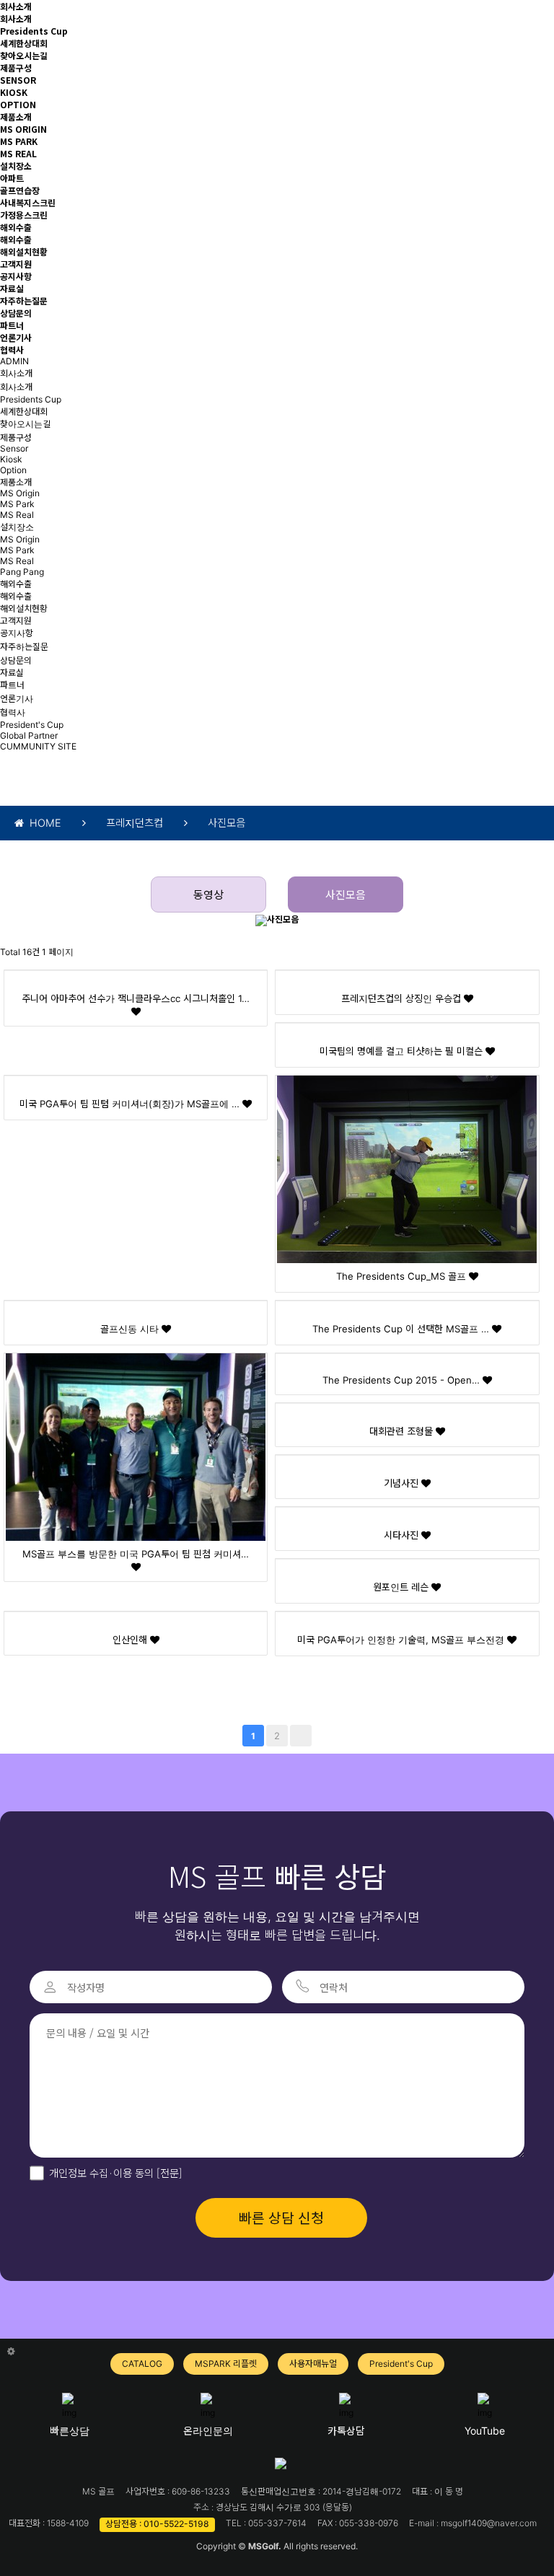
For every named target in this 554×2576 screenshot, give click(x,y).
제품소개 (16, 117)
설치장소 (16, 166)
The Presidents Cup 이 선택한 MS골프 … (402, 1329)
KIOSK (14, 92)
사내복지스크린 (28, 202)
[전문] (168, 2172)
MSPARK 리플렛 (226, 2364)
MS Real (17, 515)
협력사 (12, 350)
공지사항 (16, 276)
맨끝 (301, 1736)
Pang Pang (22, 572)
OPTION (18, 104)
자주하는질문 (24, 300)
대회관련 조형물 (403, 1431)
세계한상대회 (24, 43)
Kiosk (11, 459)
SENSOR (18, 80)
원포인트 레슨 (402, 1587)
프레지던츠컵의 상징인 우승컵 (403, 998)
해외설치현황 (24, 251)
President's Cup (32, 725)
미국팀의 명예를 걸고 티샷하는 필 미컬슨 (403, 1051)
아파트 (12, 178)
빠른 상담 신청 (281, 2217)
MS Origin (20, 493)
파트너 (12, 325)
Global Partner (29, 735)
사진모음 (346, 895)
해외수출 (16, 227)
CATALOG (142, 2364)
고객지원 (16, 264)
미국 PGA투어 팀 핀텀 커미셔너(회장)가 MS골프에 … (131, 1104)
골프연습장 (20, 190)
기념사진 (403, 1483)
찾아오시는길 (24, 55)
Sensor (14, 448)
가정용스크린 (24, 215)
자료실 (12, 288)
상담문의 (16, 313)
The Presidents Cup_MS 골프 (403, 1276)
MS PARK (19, 141)
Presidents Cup (34, 31)
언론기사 (16, 337)
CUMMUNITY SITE (38, 746)
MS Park (17, 504)
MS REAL (18, 153)
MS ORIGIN (23, 129)
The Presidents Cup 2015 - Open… (403, 1380)
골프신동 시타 (131, 1329)
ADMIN (14, 361)
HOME (43, 823)
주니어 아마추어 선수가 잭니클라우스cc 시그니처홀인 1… (136, 998)
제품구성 (16, 67)
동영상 (208, 895)
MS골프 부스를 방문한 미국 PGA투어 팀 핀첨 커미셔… (136, 1554)
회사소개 (16, 6)
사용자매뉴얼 (313, 2364)
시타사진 (403, 1535)
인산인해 (131, 1640)
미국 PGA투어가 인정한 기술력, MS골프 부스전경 (402, 1640)
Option (13, 470)
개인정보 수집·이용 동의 (116, 2172)
